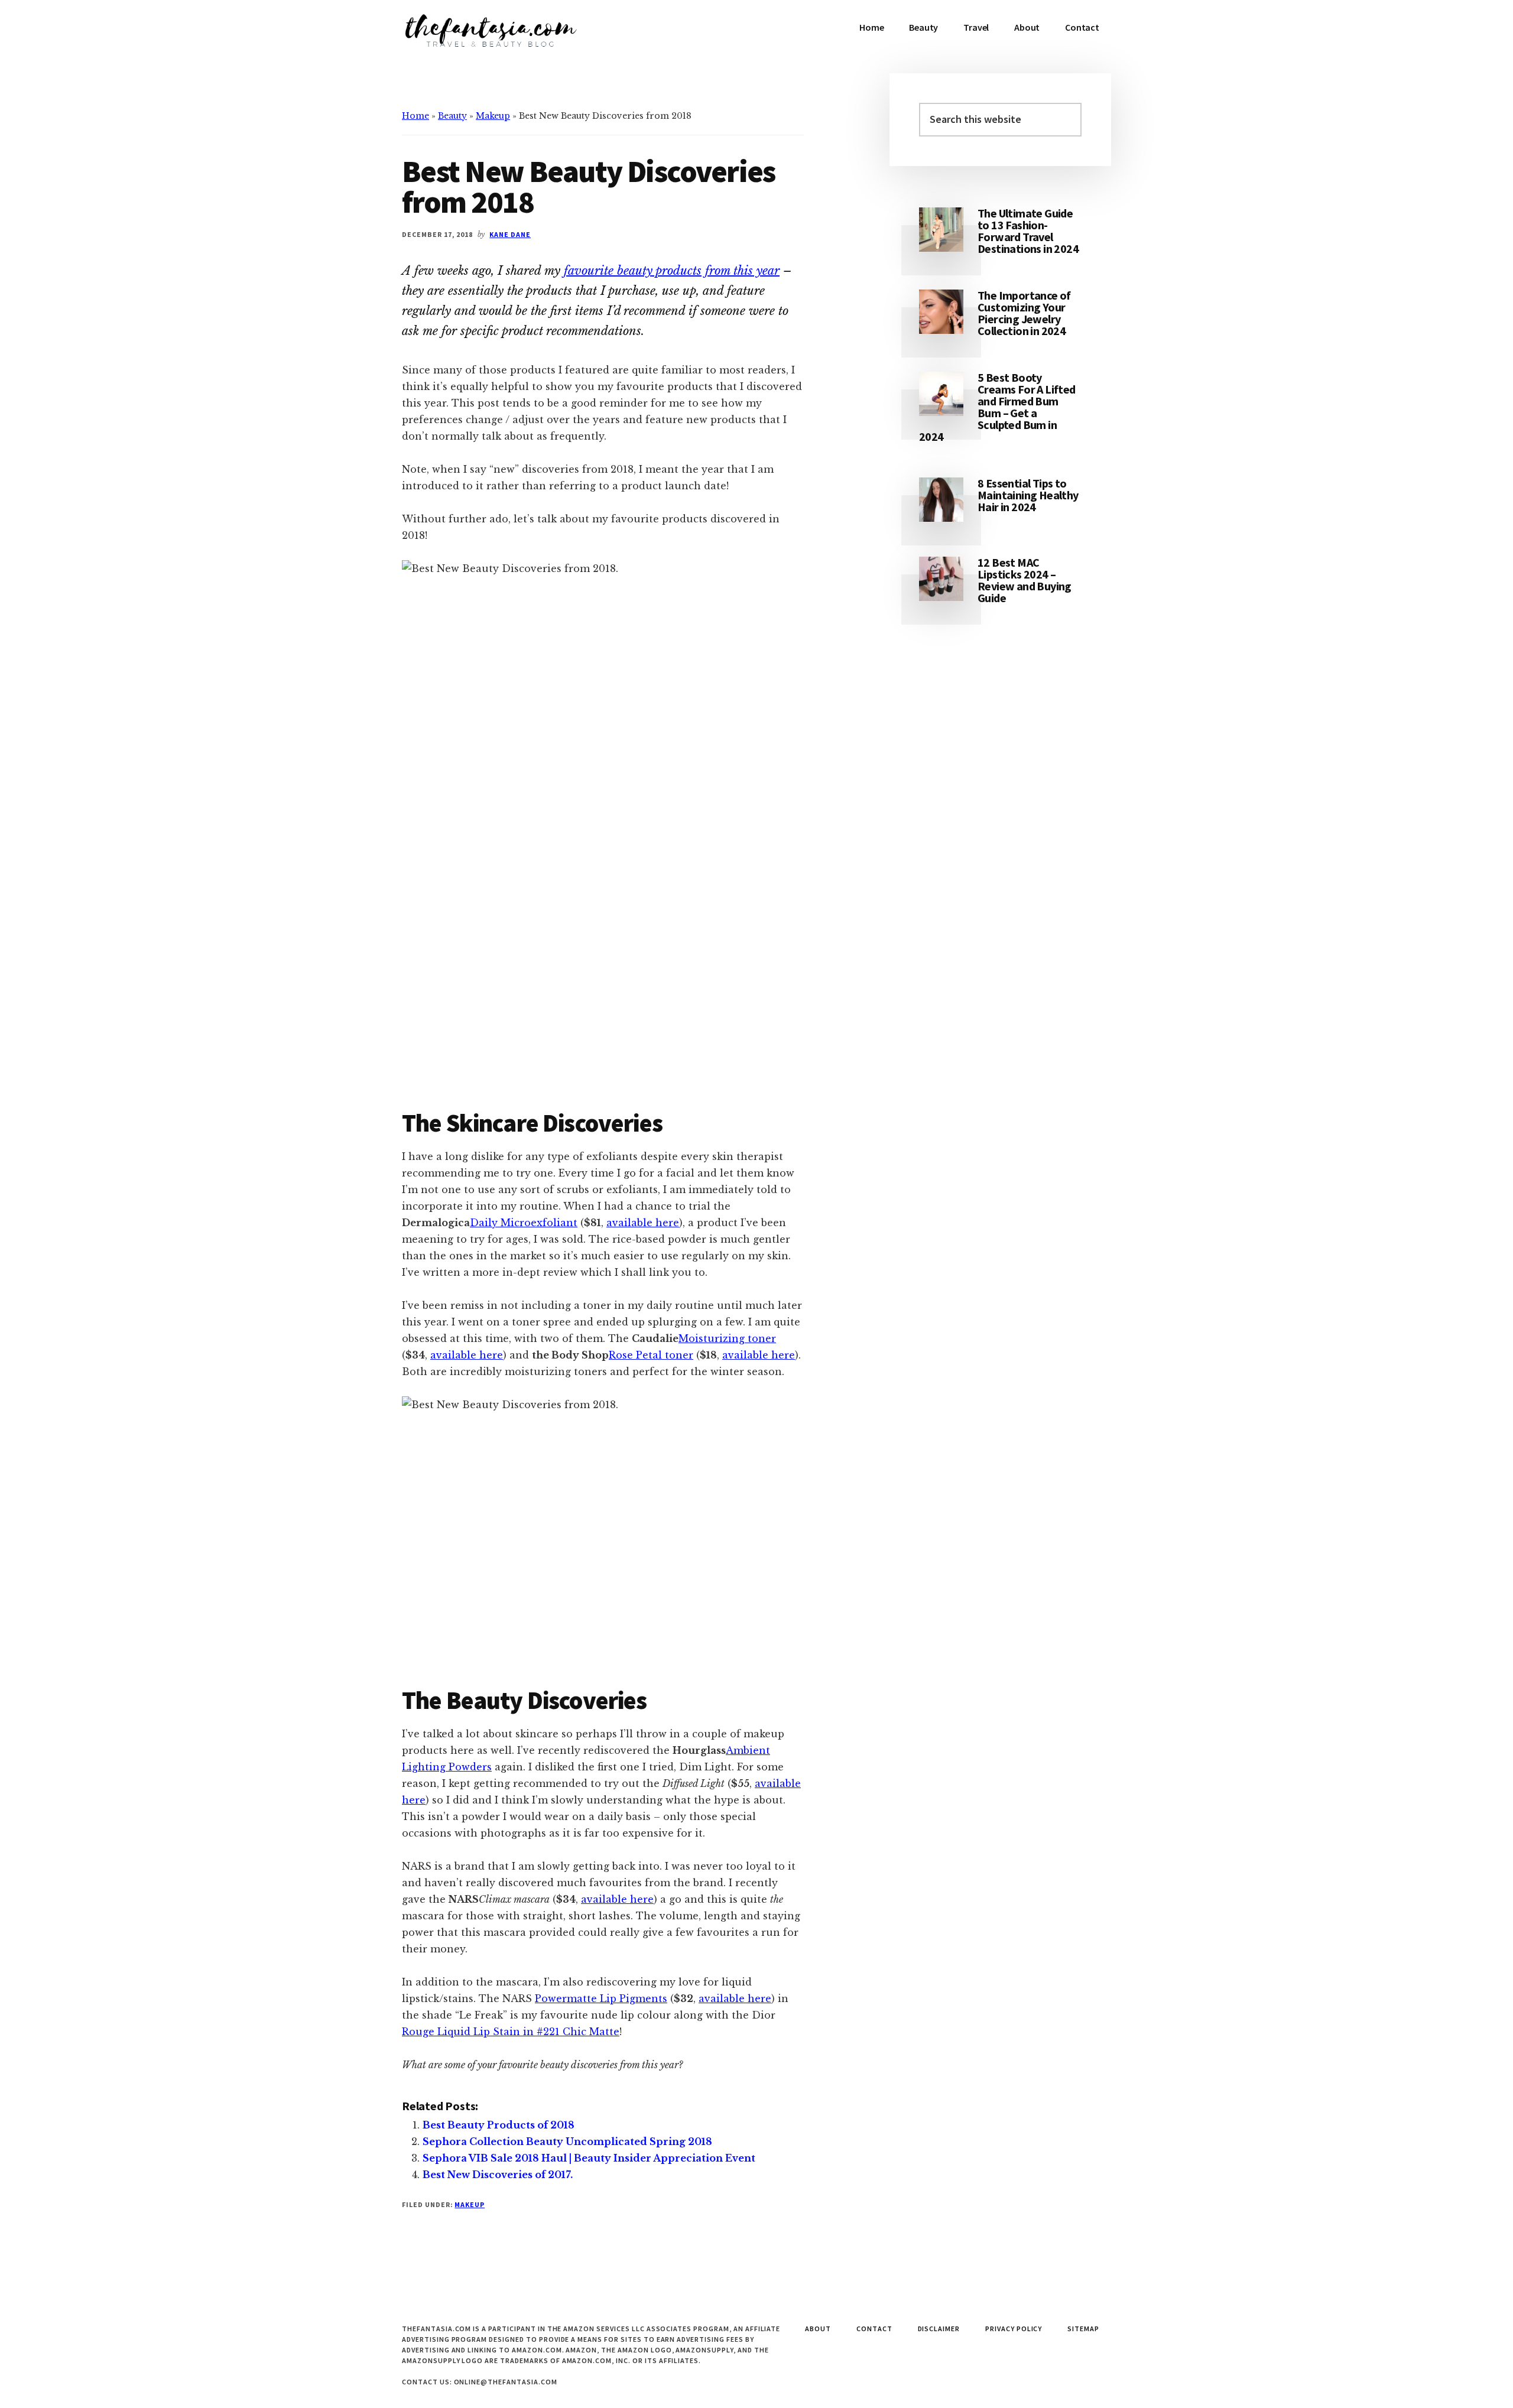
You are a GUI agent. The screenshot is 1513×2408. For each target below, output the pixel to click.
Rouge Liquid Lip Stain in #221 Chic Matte (511, 2032)
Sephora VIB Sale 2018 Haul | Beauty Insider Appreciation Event (589, 2158)
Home (415, 116)
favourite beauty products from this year (672, 271)
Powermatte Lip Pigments (601, 1998)
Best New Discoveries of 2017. (498, 2175)
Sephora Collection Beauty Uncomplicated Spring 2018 (567, 2141)
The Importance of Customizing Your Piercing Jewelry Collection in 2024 (1024, 313)
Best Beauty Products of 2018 (499, 2125)
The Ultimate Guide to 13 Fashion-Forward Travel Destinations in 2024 (1028, 231)
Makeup (493, 116)
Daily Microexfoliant (524, 1223)
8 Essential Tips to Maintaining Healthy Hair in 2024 (1028, 495)
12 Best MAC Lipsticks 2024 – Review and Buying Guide (1025, 580)
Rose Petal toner (651, 1355)
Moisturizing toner (727, 1338)
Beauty (452, 116)
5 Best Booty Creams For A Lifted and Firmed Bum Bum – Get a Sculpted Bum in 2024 (997, 407)
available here (643, 1223)
